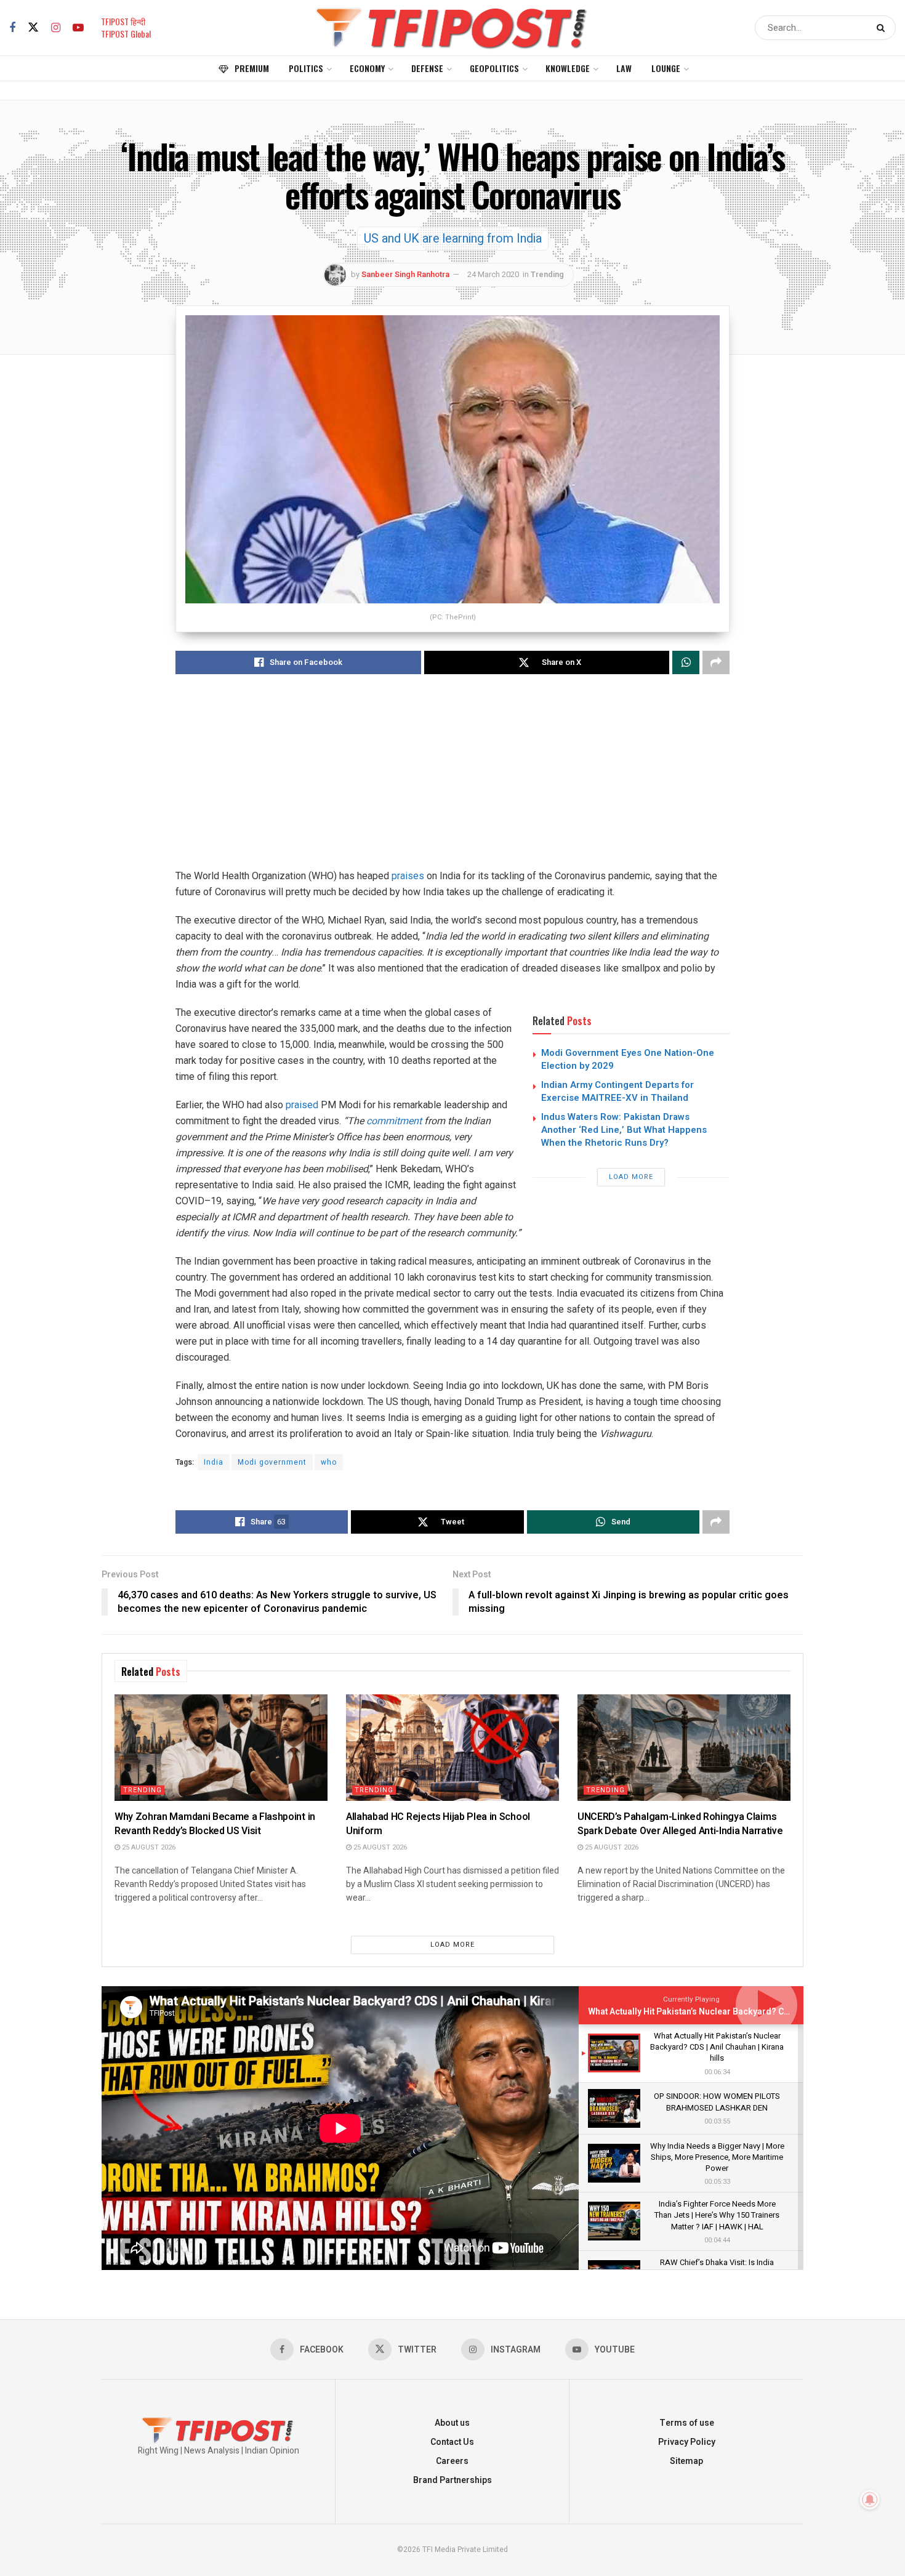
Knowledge (568, 68)
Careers (452, 2461)
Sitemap (686, 2461)
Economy (367, 68)
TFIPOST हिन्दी (123, 21)
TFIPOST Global (126, 34)
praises (408, 876)
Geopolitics (494, 68)
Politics (306, 68)
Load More (631, 1177)
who (329, 1462)
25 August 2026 (148, 1847)
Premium (252, 68)
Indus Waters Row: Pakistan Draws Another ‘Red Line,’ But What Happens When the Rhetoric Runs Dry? (624, 1130)
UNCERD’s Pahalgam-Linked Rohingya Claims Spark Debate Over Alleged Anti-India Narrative (680, 1824)
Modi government (272, 1462)
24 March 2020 (493, 274)
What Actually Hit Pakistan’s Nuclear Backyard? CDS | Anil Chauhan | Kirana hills (746, 2012)
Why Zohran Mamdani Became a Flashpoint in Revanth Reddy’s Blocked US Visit (215, 1824)
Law (624, 68)
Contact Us (452, 2442)
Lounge (666, 68)
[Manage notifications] (870, 2500)
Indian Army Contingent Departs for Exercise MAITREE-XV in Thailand (617, 1091)
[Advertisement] (452, 782)
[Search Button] (883, 28)
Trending (547, 274)
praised (302, 1105)
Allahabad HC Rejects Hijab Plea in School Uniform (438, 1824)
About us (452, 2423)
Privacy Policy (687, 2442)
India (214, 1462)
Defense (427, 68)
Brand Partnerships (452, 2480)
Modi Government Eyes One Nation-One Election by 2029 (628, 1059)
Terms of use (687, 2423)
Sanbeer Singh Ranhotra (405, 274)
